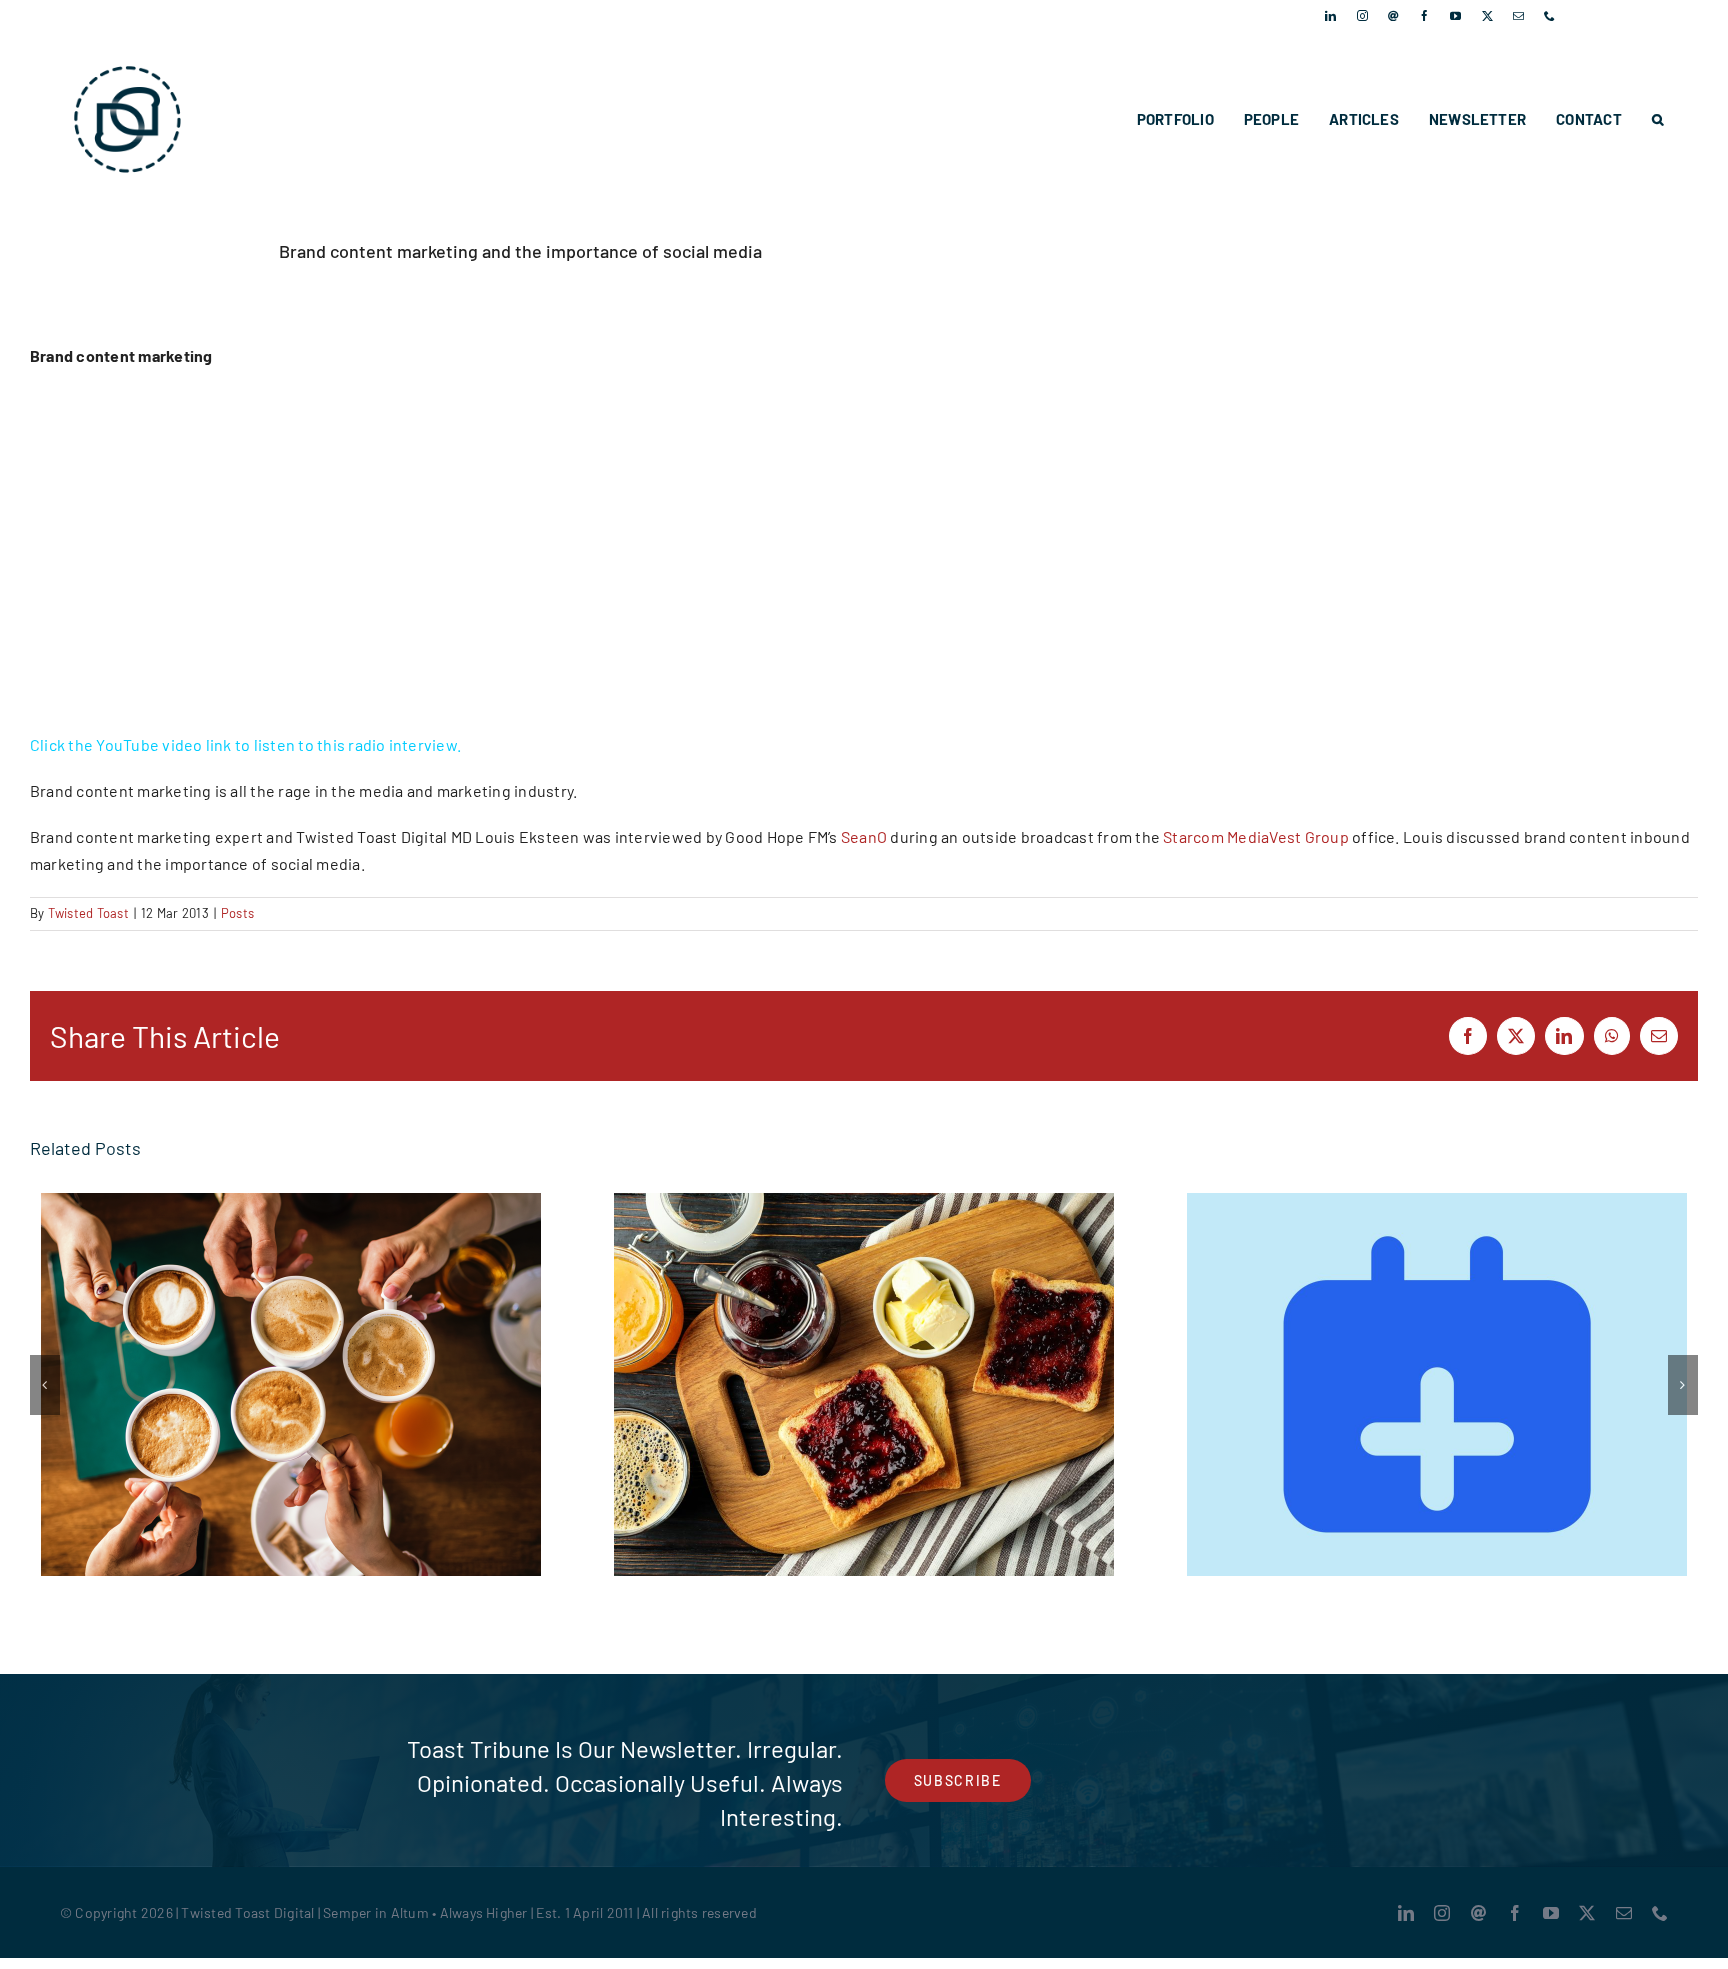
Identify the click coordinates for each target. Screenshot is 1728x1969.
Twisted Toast (88, 913)
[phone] (1549, 15)
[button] (1657, 119)
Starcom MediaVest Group (1256, 836)
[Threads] (1393, 15)
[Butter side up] (864, 1384)
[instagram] (1362, 15)
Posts (237, 913)
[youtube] (1455, 15)
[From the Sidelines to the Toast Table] (291, 1384)
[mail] (1518, 15)
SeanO (864, 836)
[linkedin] (1330, 15)
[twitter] (1487, 15)
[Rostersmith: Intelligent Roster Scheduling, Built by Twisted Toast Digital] (1437, 1384)
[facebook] (1424, 15)
